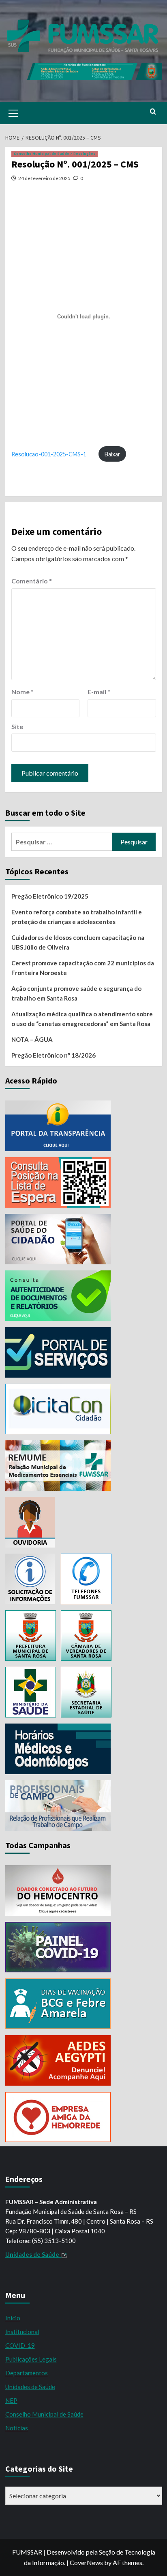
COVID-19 (20, 2345)
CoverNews (86, 2562)
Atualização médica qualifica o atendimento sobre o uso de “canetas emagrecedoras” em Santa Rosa (82, 1019)
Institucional (22, 2332)
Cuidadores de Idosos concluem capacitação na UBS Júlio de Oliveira (78, 942)
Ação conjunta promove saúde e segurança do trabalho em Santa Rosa (76, 993)
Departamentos (27, 2373)
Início (13, 2318)
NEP (11, 2400)
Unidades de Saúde (30, 2387)
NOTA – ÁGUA (32, 1039)
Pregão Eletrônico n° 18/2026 (54, 1055)
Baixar (112, 454)
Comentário (32, 581)
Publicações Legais (31, 2359)
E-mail (99, 692)
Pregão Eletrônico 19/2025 (50, 896)
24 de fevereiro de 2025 (44, 178)
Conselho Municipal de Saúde (44, 2414)
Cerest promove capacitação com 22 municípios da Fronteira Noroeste (83, 968)
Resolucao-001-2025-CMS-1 (49, 454)
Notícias (17, 2428)
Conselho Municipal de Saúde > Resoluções (55, 154)
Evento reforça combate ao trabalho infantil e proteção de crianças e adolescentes (77, 917)
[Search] (153, 112)
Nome (22, 692)
